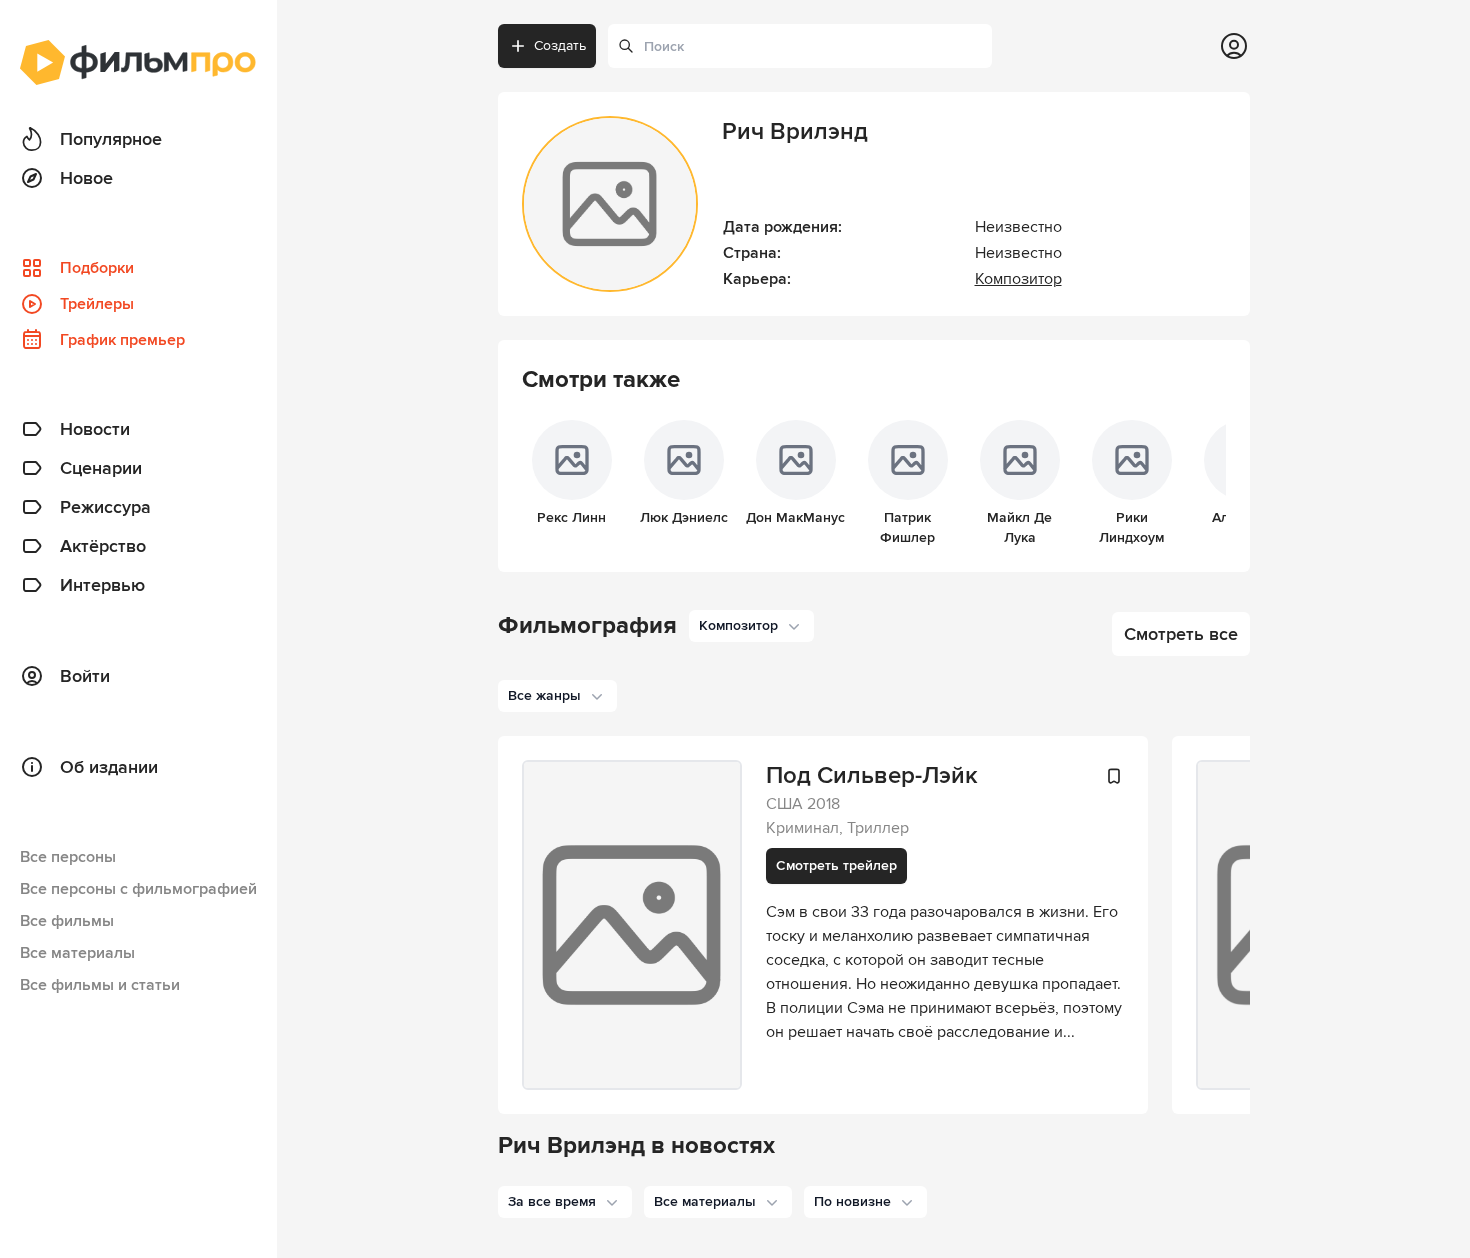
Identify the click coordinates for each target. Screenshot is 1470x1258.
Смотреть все (1181, 634)
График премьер (122, 340)
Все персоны (68, 857)
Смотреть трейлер (836, 865)
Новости (95, 429)
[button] (565, 1202)
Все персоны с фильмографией (138, 889)
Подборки (97, 268)
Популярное (111, 139)
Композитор (1018, 279)
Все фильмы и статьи (100, 985)
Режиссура (105, 507)
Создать (560, 45)
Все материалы (77, 953)
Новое (86, 178)
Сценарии (101, 468)
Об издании (109, 767)
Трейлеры (97, 304)
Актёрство (103, 546)
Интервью (102, 585)
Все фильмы (67, 921)
